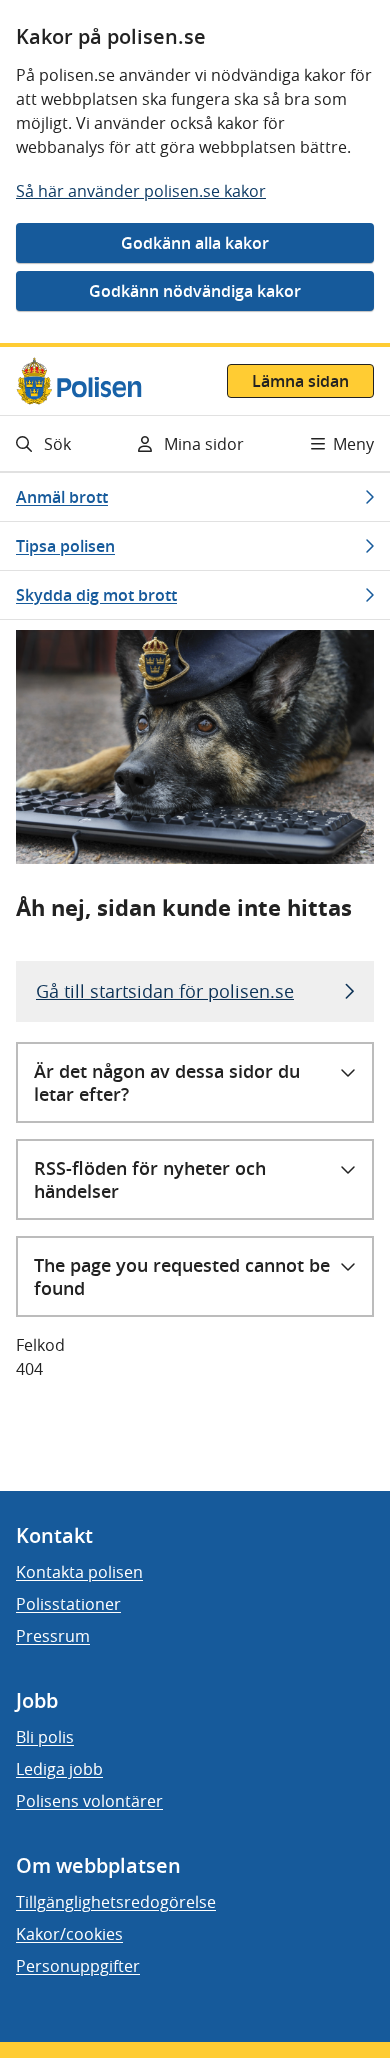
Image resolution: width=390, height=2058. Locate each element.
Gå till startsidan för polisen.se (165, 991)
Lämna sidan (300, 381)
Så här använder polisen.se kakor (141, 191)
